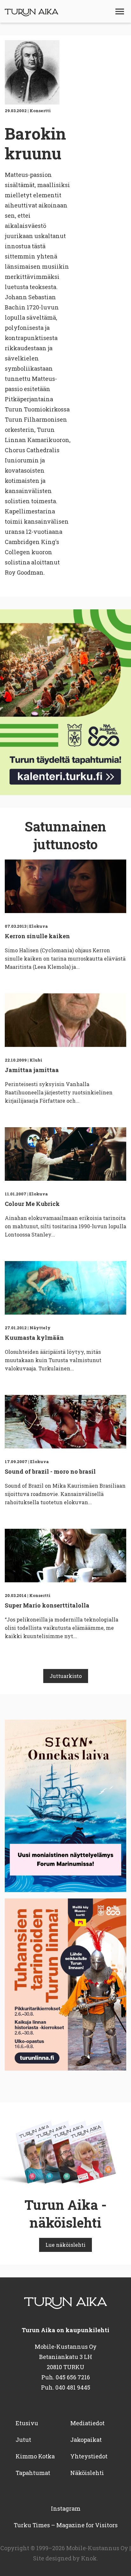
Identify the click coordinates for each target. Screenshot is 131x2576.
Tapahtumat (33, 2473)
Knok (89, 2558)
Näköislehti (87, 2473)
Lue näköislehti (65, 2245)
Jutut (23, 2440)
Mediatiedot (87, 2423)
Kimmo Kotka (35, 2456)
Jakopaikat (86, 2440)
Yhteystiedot (89, 2456)
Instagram (66, 2508)
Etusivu (27, 2423)
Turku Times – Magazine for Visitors (66, 2525)
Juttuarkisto (66, 1676)
